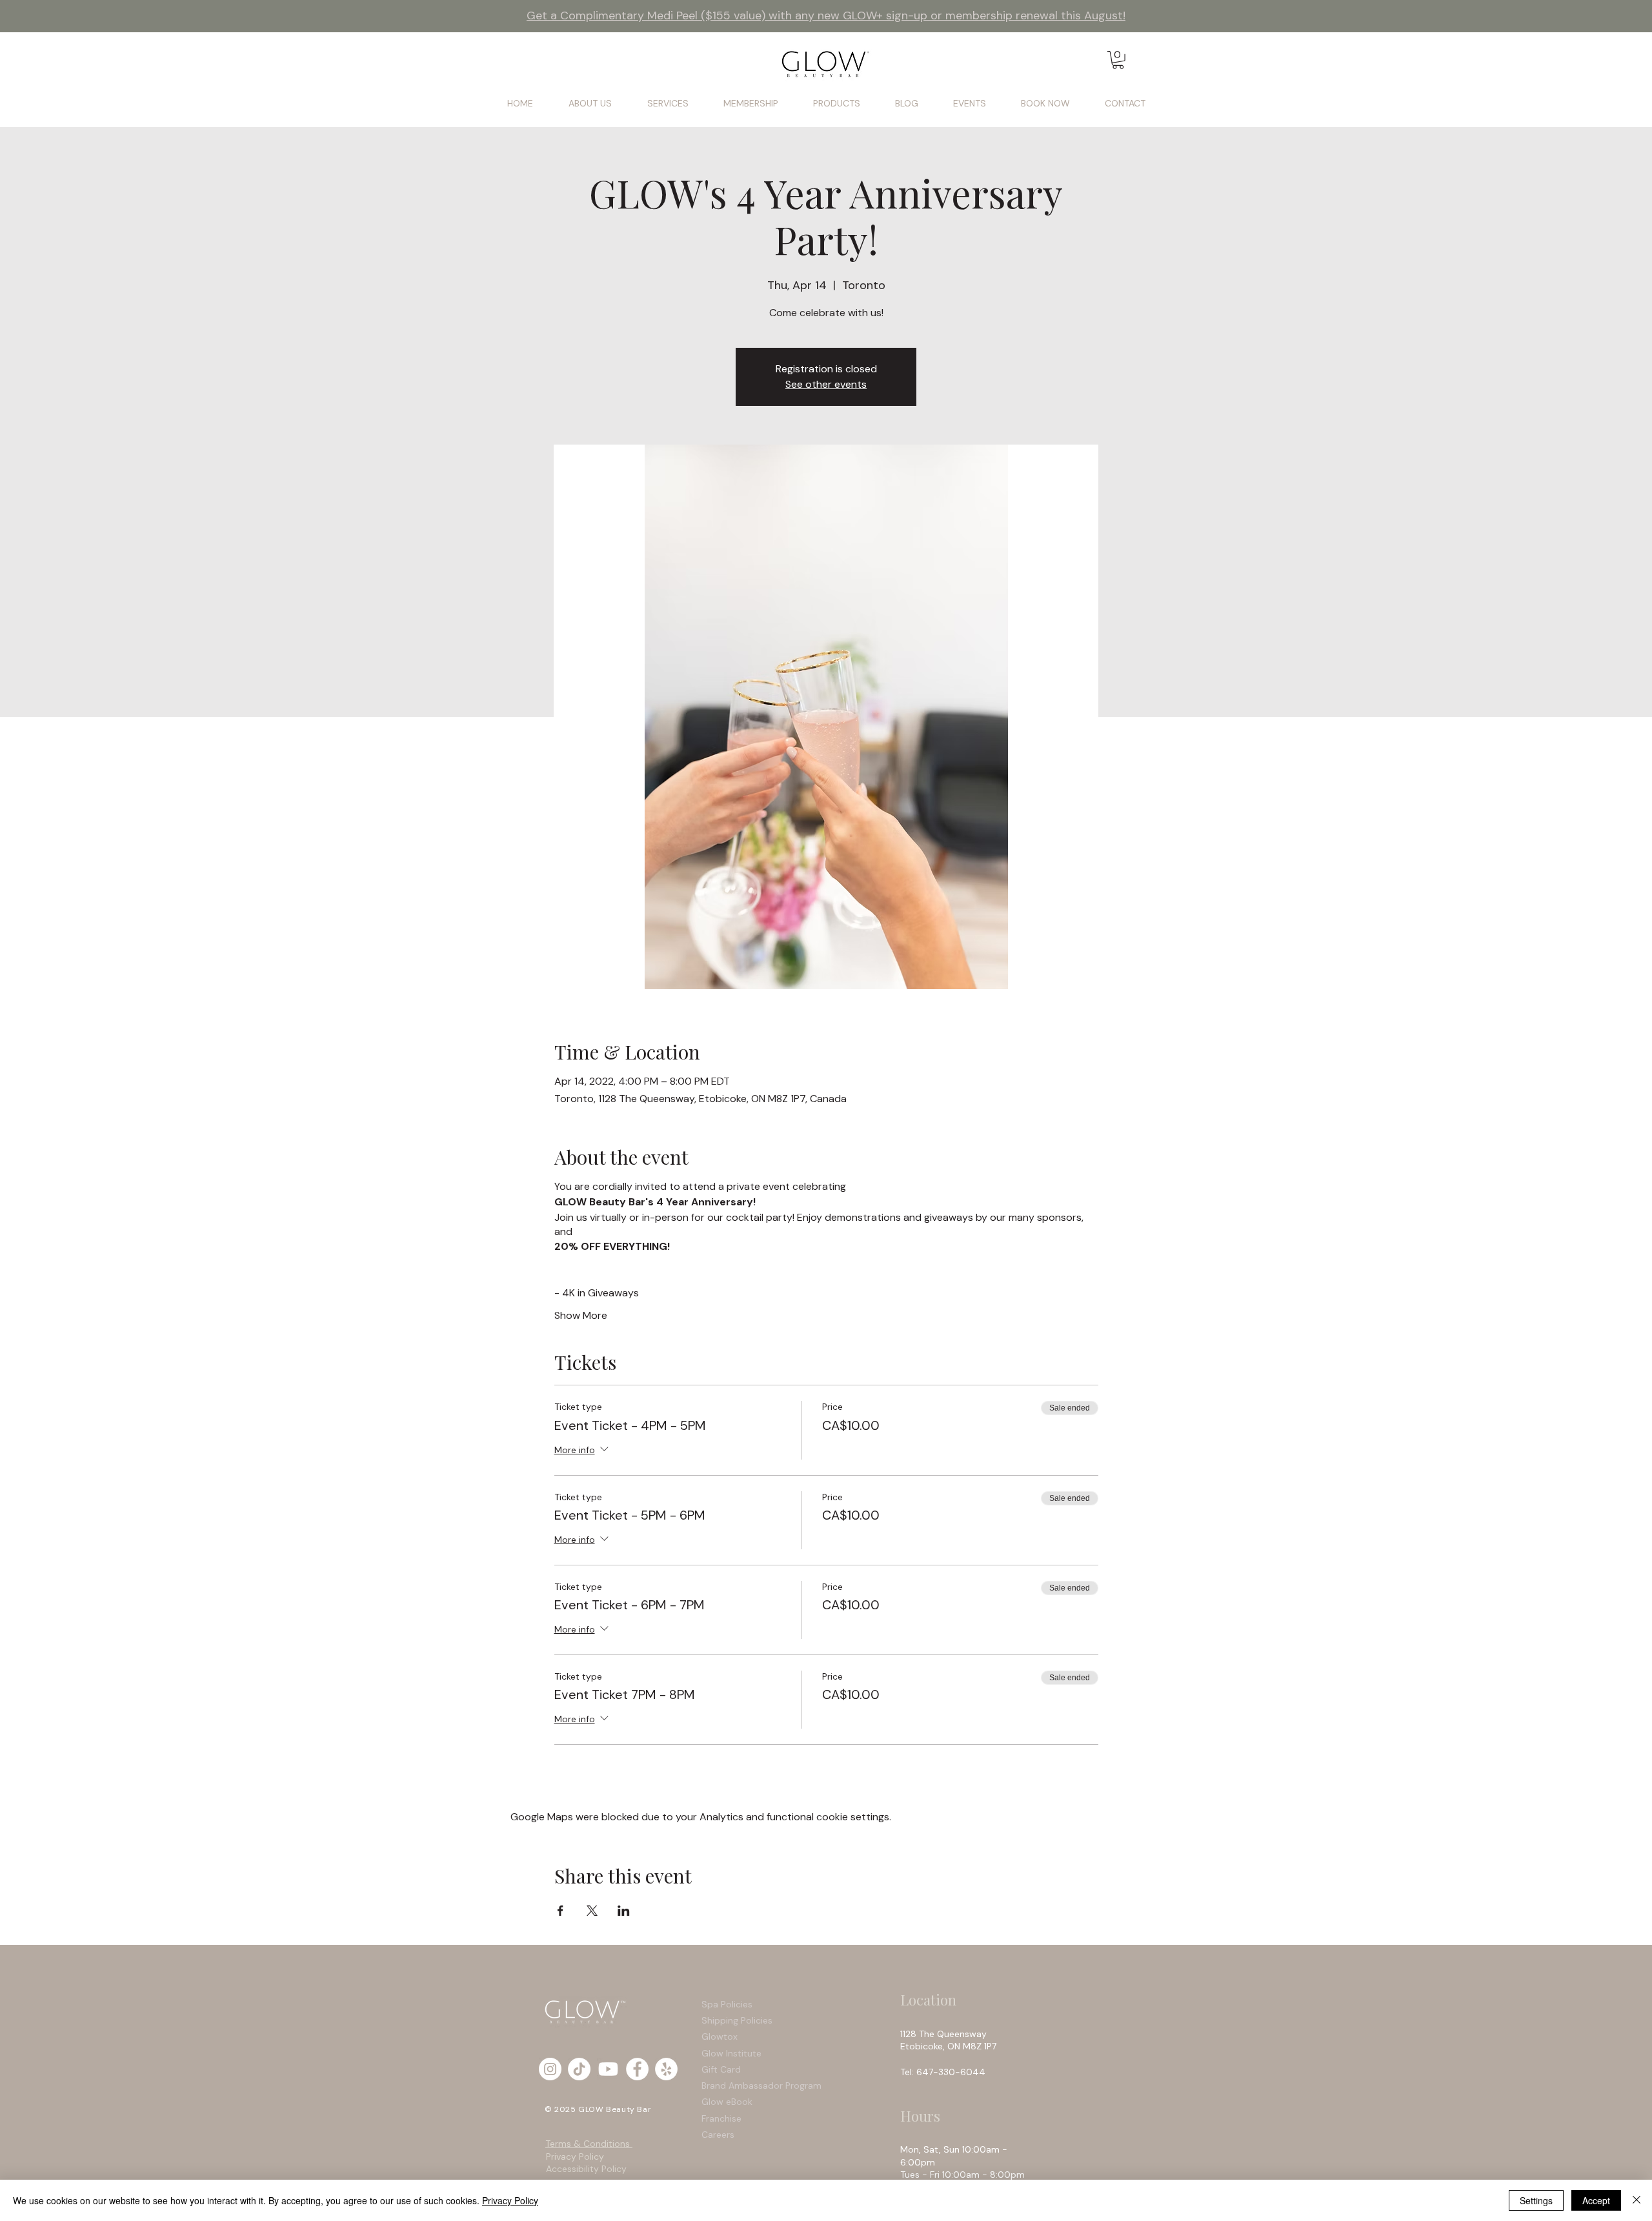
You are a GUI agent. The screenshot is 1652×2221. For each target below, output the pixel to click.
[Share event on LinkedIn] (624, 1911)
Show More (581, 1315)
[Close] (1637, 2200)
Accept (1596, 2200)
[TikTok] (579, 2069)
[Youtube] (608, 2069)
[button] (1118, 60)
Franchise (721, 2118)
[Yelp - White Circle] (666, 2069)
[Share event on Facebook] (560, 1911)
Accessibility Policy (586, 2169)
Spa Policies (727, 2004)
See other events (826, 384)
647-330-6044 (953, 2072)
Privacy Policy (575, 2156)
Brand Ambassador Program (761, 2085)
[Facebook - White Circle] (637, 2069)
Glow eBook (727, 2102)
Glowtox (720, 2036)
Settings (1536, 2200)
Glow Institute (731, 2053)
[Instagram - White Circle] (550, 2069)
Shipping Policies (738, 2020)
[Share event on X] (592, 1911)
